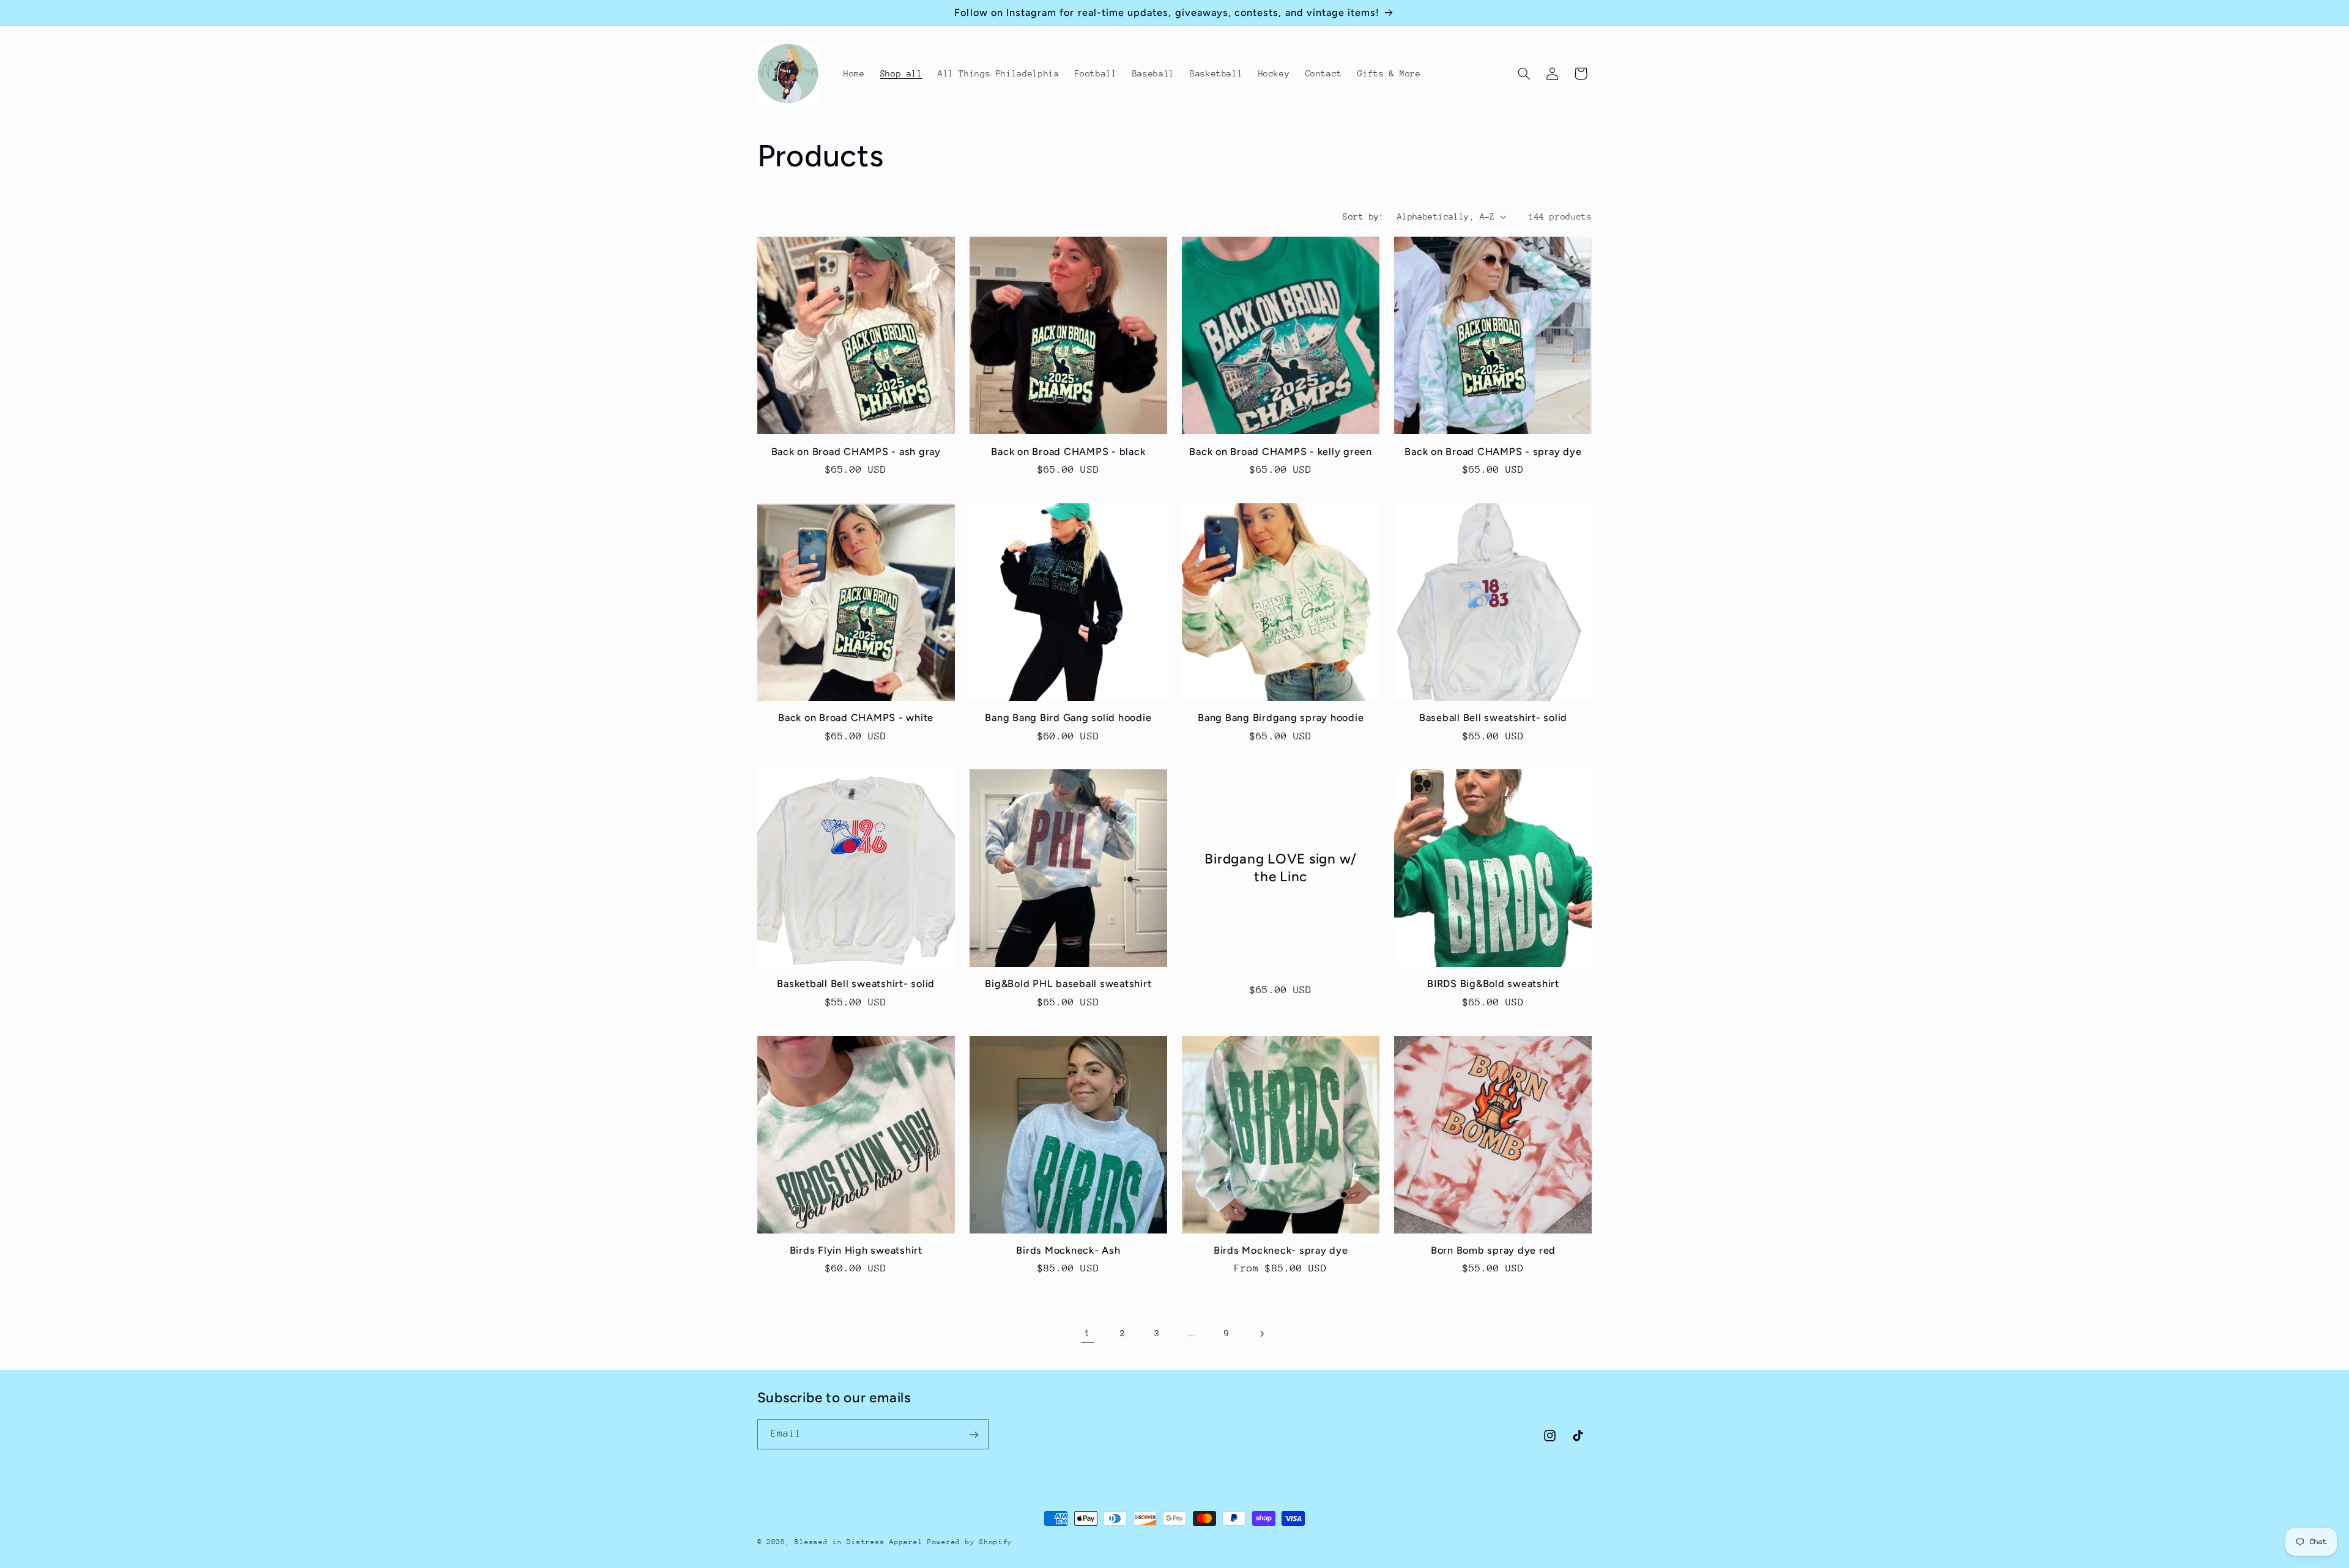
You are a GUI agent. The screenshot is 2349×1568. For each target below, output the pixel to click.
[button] (1524, 73)
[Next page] (1261, 1334)
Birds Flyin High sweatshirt (856, 1250)
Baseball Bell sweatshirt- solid (1493, 718)
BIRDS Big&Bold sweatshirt (1493, 984)
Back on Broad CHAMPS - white (856, 718)
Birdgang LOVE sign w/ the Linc (1281, 868)
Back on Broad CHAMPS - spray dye (1493, 452)
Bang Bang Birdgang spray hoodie (1281, 718)
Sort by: (1363, 216)
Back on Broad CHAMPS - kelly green (1281, 452)
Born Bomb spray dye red (1493, 1250)
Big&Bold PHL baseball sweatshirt (1068, 984)
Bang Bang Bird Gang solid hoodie (1068, 718)
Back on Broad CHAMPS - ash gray (856, 452)
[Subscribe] (973, 1434)
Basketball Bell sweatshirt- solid (856, 984)
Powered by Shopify (970, 1542)
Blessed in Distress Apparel (859, 1542)
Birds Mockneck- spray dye (1281, 1250)
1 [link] (1088, 1333)
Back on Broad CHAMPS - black (1068, 452)
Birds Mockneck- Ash (1068, 1250)
